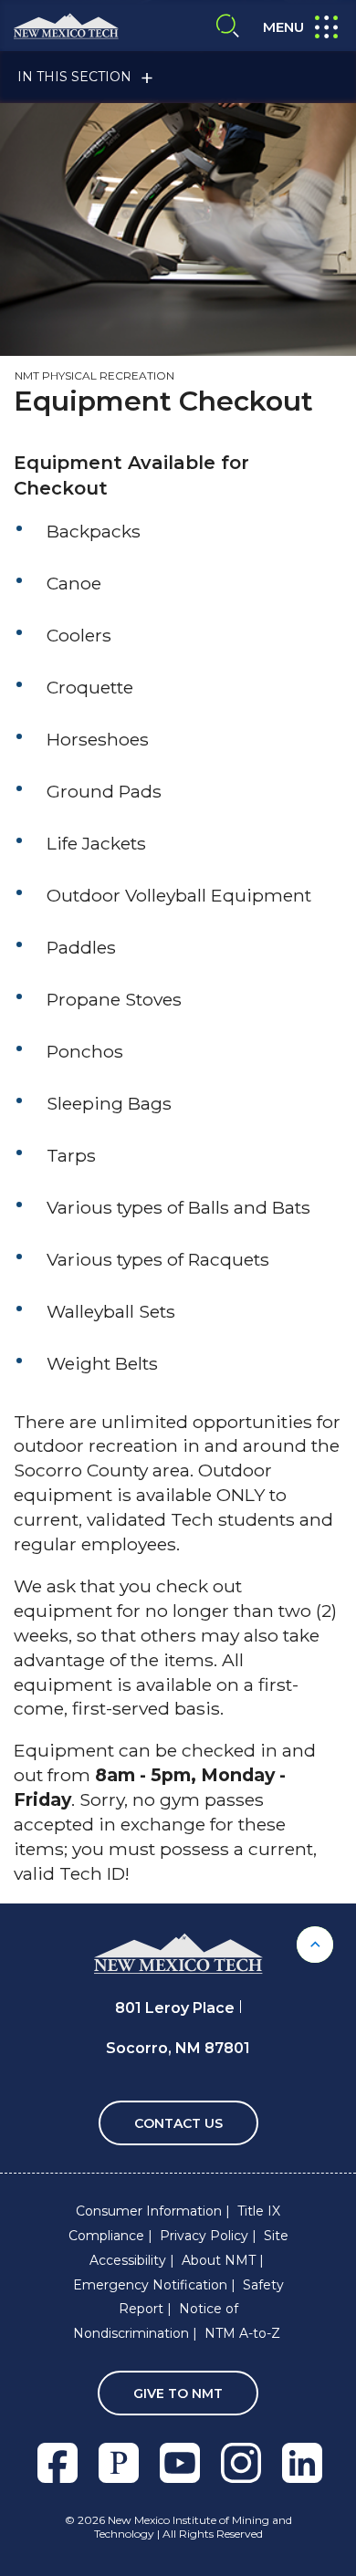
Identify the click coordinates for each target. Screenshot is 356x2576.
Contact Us (178, 2123)
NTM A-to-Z (242, 2333)
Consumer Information (149, 2211)
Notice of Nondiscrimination (156, 2321)
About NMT (219, 2260)
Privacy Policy (204, 2236)
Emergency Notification (150, 2285)
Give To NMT (178, 2393)
